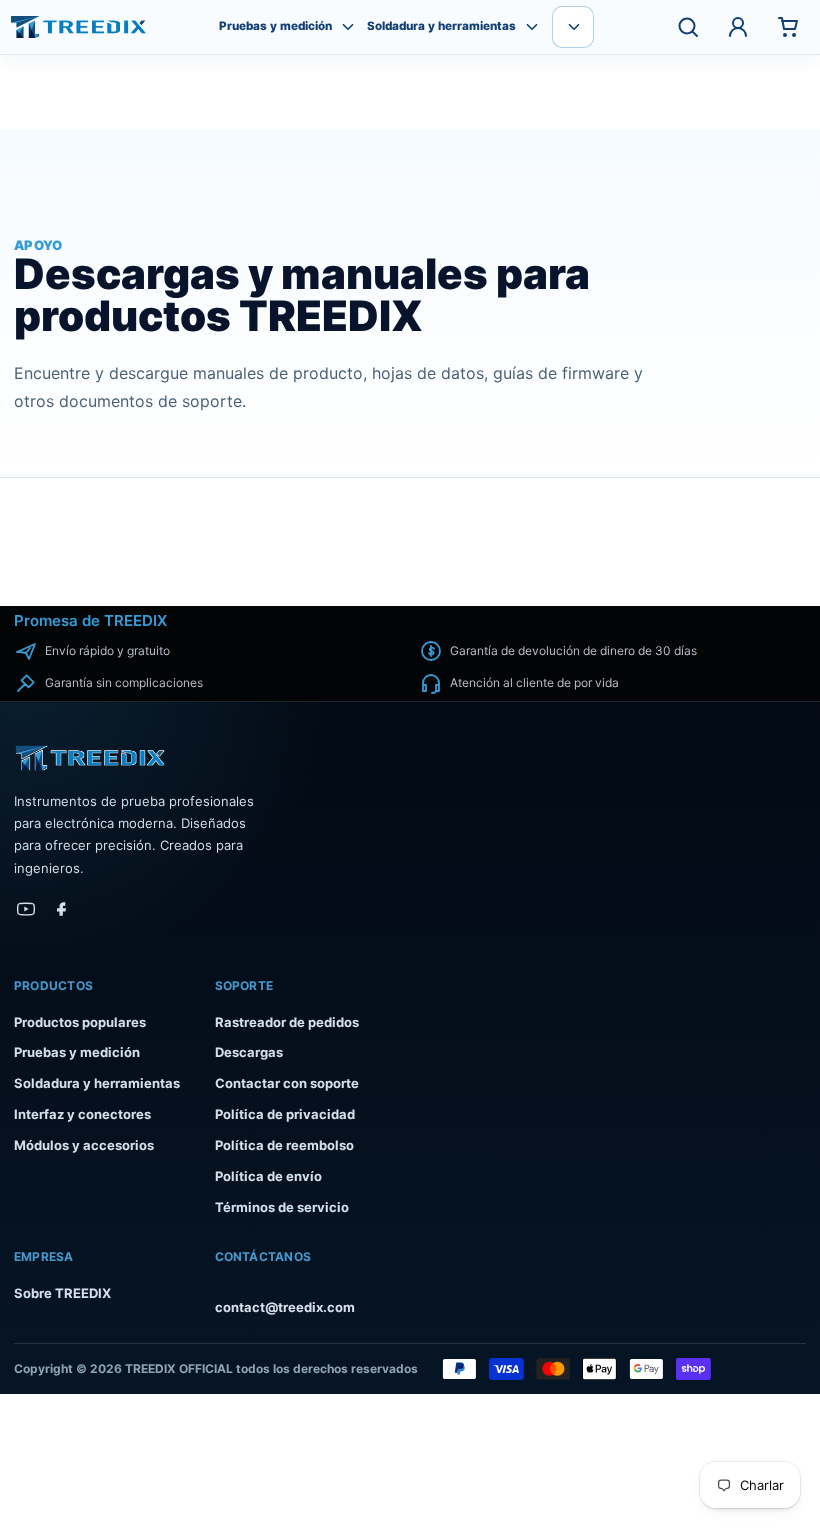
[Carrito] (788, 27)
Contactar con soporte (287, 1083)
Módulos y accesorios (84, 1145)
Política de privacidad (285, 1114)
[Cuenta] (738, 27)
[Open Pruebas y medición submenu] (348, 27)
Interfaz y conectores (82, 1114)
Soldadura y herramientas (441, 26)
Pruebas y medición (275, 26)
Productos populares (80, 1022)
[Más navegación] (573, 27)
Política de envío (268, 1176)
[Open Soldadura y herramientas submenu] (532, 27)
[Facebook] (62, 909)
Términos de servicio (282, 1207)
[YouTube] (26, 909)
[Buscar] (688, 27)
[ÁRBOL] (78, 27)
